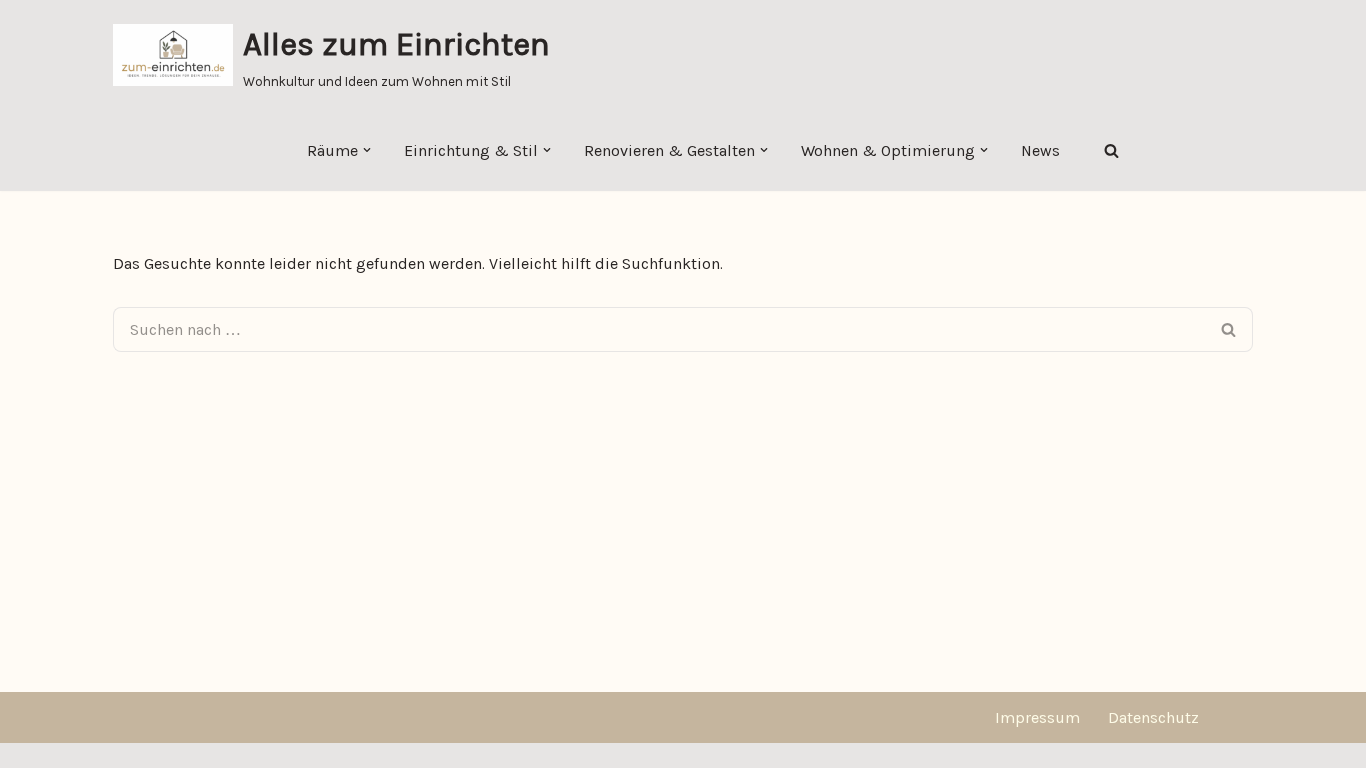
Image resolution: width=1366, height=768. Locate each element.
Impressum (1037, 717)
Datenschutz (1153, 717)
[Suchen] (1111, 150)
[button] (367, 150)
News (1040, 150)
